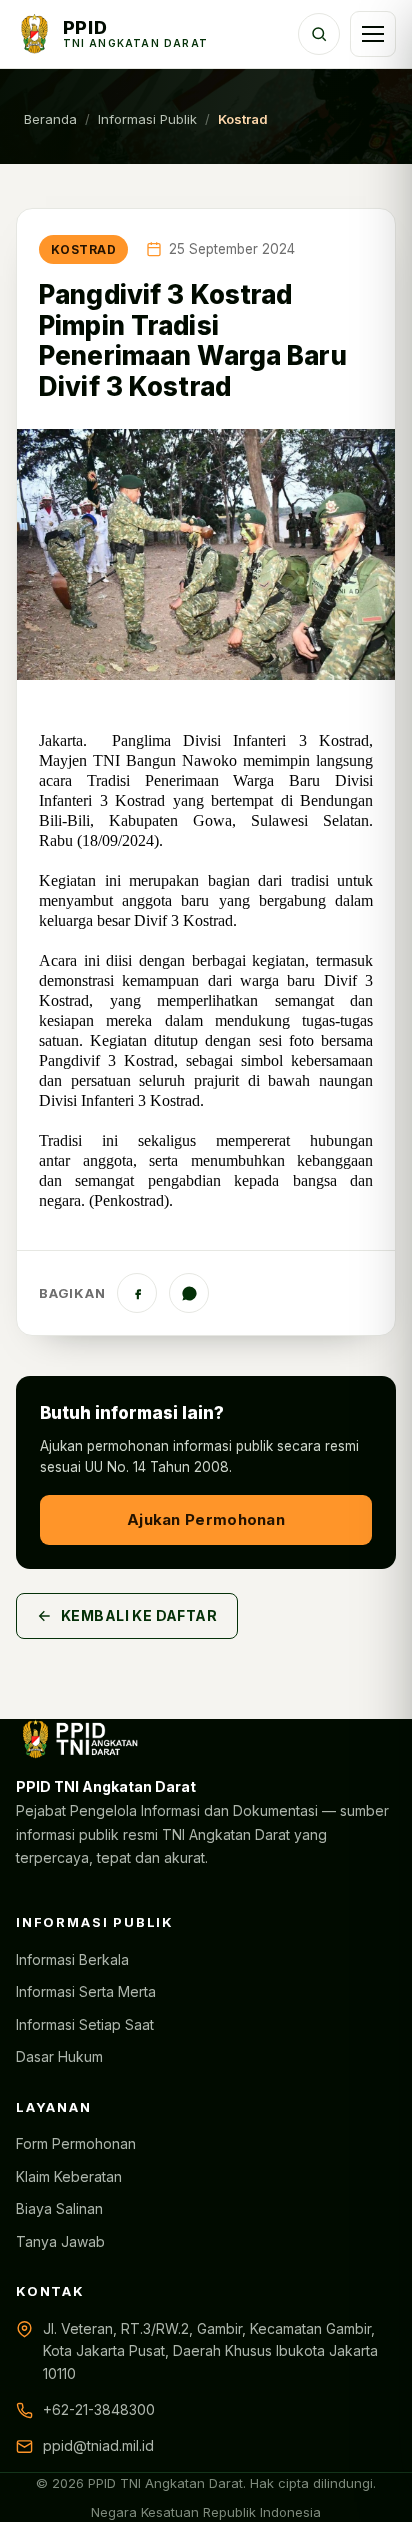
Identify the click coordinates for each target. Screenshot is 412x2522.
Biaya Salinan (59, 2208)
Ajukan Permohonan (206, 1519)
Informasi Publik (147, 119)
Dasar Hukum (59, 2056)
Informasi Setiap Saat (85, 2024)
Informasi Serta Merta (86, 1991)
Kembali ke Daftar (139, 1615)
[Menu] (373, 34)
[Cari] (319, 34)
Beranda (50, 119)
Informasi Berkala (72, 1959)
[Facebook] (137, 1293)
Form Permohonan (76, 2143)
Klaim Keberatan (69, 2176)
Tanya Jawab (60, 2241)
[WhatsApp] (189, 1293)
